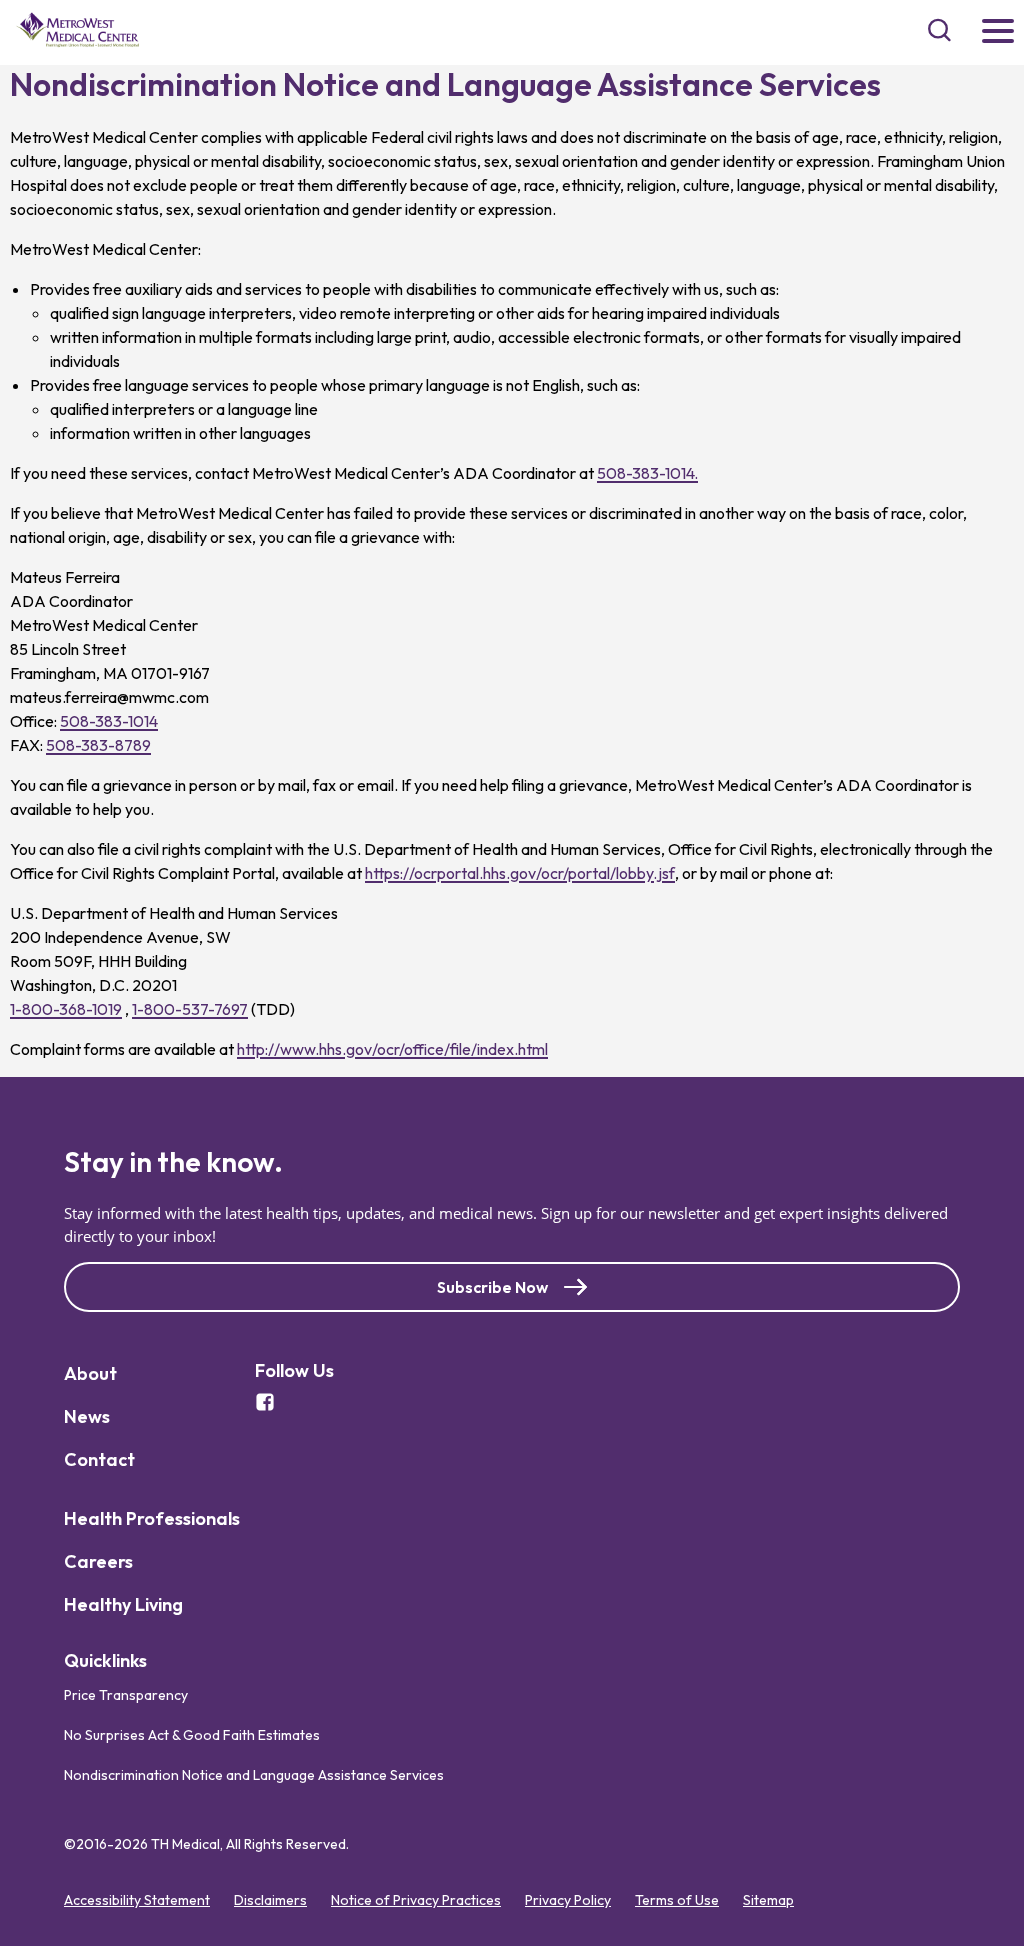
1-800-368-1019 (66, 1009)
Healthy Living (123, 1604)
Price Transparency (126, 1695)
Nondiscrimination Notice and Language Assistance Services (254, 1775)
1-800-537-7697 (190, 1009)
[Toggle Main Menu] (998, 32)
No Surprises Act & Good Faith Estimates (192, 1735)
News (87, 1416)
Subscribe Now (492, 1287)
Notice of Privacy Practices (416, 1900)
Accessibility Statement (137, 1900)
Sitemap (768, 1900)
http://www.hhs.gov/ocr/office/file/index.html (392, 1049)
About (90, 1373)
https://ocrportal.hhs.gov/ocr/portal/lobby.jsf (520, 873)
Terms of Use (677, 1900)
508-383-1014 (109, 721)
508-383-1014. (647, 473)
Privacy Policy (568, 1900)
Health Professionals (152, 1518)
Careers (98, 1561)
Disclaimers (270, 1900)
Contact (99, 1459)
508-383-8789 (98, 745)
